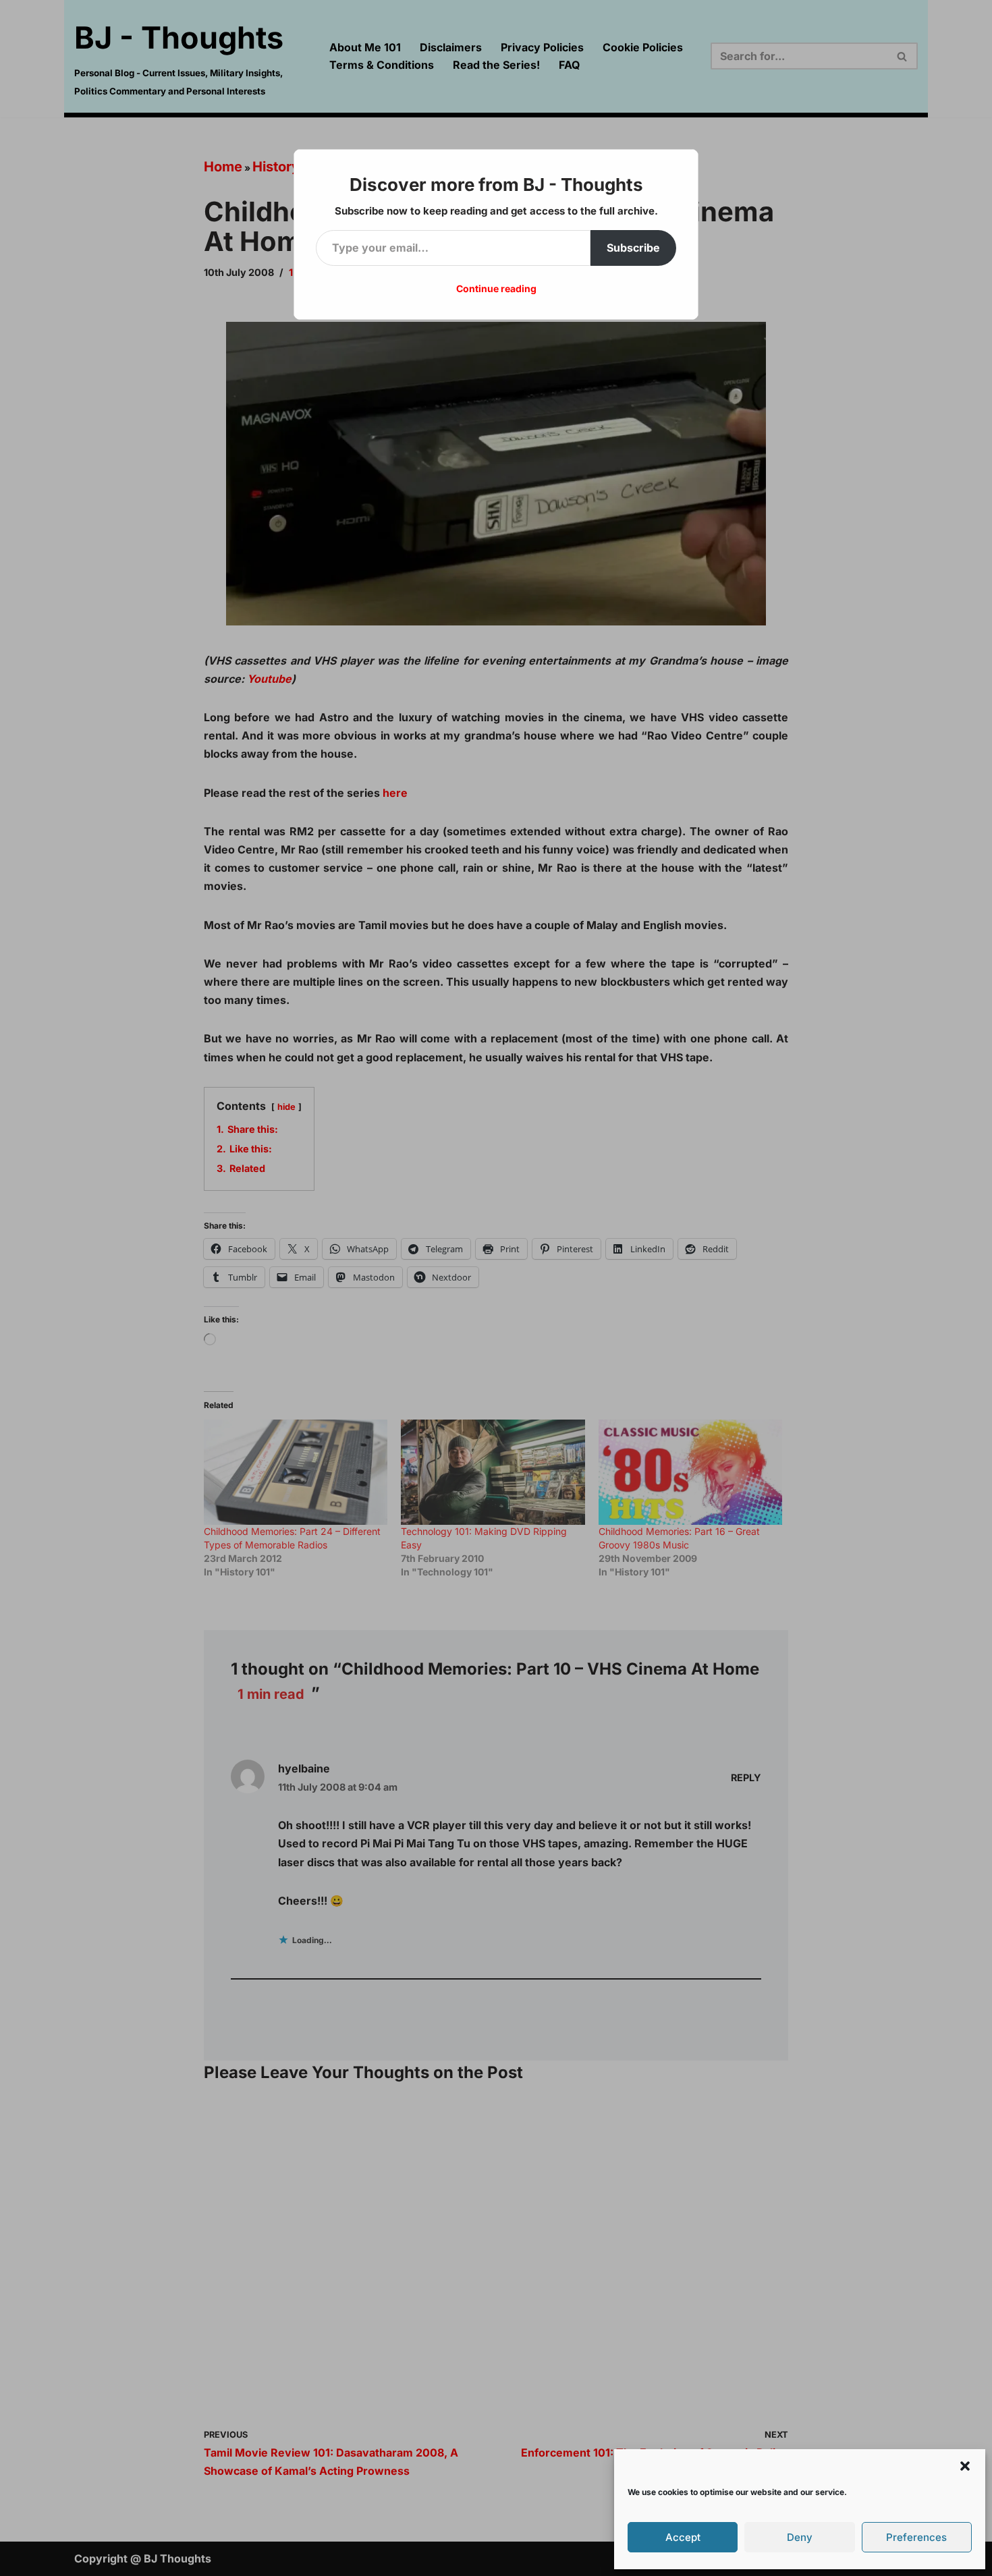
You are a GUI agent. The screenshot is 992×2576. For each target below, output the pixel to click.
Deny (800, 2537)
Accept (683, 2537)
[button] (965, 2466)
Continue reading (496, 288)
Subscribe (633, 248)
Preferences (916, 2537)
